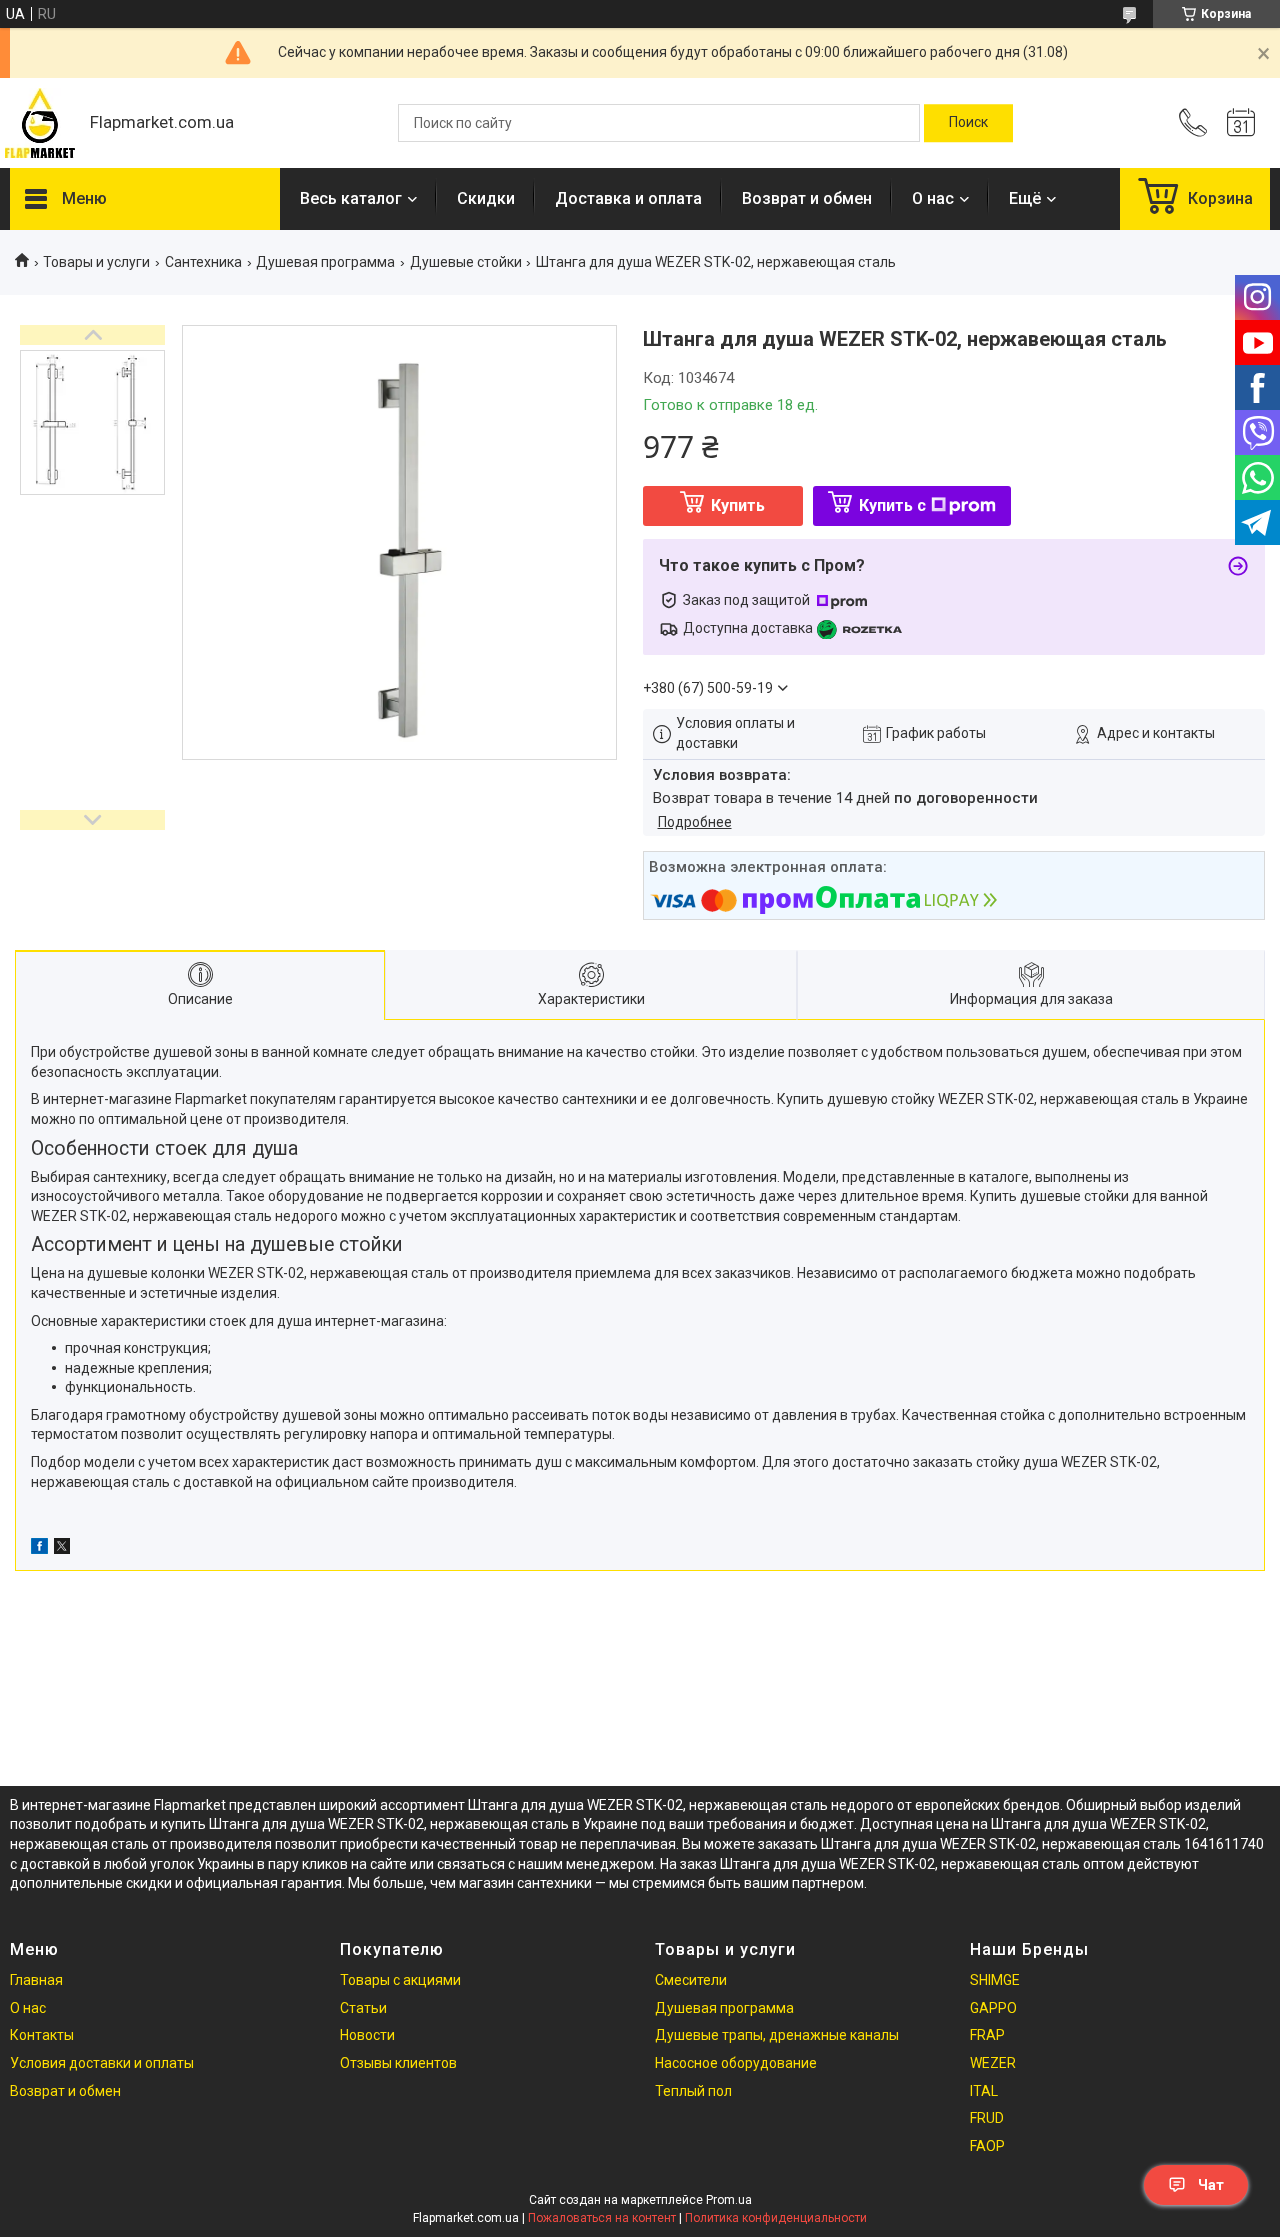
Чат (1211, 2185)
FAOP (987, 2146)
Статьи (363, 2008)
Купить (738, 505)
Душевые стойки (466, 262)
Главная (36, 1980)
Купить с (892, 505)
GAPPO (993, 2008)
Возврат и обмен (807, 198)
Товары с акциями (400, 1980)
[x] (62, 1549)
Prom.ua (729, 2200)
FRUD (987, 2118)
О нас (933, 198)
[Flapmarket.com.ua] (40, 123)
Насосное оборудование (736, 2063)
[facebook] (39, 1549)
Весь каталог (351, 198)
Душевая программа (325, 262)
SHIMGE (995, 1980)
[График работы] (1241, 123)
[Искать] (968, 123)
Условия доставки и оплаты (102, 2063)
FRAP (987, 2035)
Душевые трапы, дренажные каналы (777, 2035)
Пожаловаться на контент (602, 2218)
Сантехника (203, 262)
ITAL (984, 2091)
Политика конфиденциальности (776, 2218)
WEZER (993, 2063)
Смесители (691, 1980)
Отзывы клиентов (398, 2063)
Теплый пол (693, 2091)
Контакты (42, 2035)
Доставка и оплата (628, 198)
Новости (367, 2035)
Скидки (486, 198)
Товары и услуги (96, 262)
